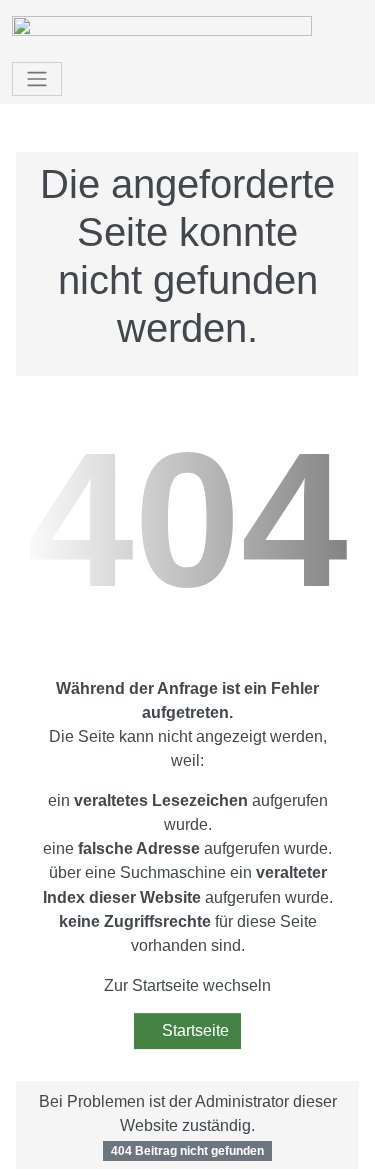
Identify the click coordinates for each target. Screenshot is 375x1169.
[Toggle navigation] (37, 79)
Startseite (193, 1030)
